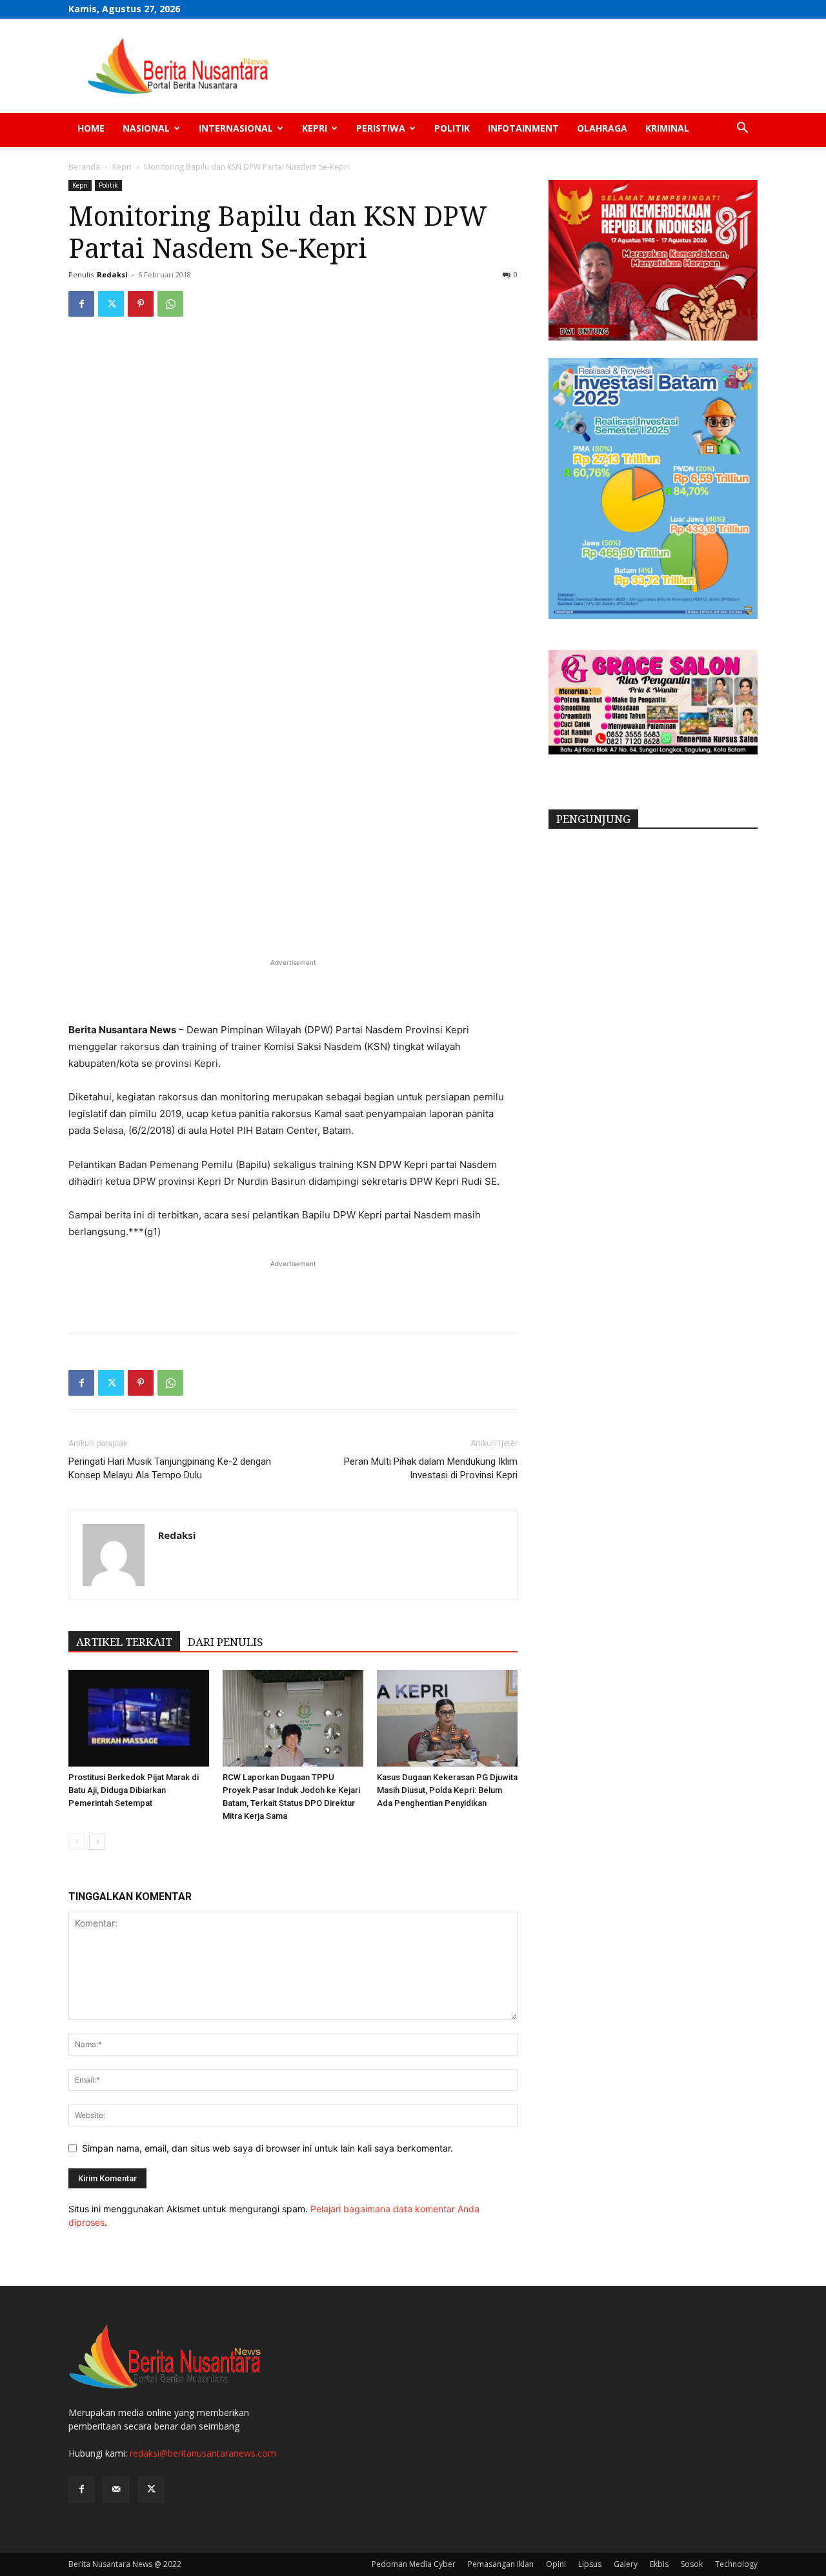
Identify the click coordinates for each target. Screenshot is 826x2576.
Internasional (236, 128)
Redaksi (112, 274)
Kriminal (667, 128)
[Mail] (116, 2490)
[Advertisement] (293, 989)
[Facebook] (81, 304)
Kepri (315, 128)
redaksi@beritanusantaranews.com (203, 2453)
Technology (736, 2564)
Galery (626, 2564)
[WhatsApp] (170, 304)
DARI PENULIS (226, 1642)
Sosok (692, 2564)
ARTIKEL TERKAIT (124, 1642)
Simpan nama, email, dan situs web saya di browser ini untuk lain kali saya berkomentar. (267, 2148)
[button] (742, 129)
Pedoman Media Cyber (414, 2564)
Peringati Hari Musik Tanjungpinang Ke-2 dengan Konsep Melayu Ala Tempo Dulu (170, 1468)
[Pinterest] (141, 304)
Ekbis (659, 2564)
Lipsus (590, 2564)
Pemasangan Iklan (501, 2564)
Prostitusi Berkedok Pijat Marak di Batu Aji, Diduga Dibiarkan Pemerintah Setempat (134, 1790)
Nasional (146, 128)
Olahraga (602, 128)
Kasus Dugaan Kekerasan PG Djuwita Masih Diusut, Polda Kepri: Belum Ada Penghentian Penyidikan (447, 1790)
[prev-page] (76, 1842)
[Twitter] (111, 304)
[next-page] (97, 1842)
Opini (556, 2564)
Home (91, 128)
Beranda (84, 167)
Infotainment (523, 128)
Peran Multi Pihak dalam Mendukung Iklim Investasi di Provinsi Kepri (431, 1468)
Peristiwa (381, 128)
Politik (452, 128)
